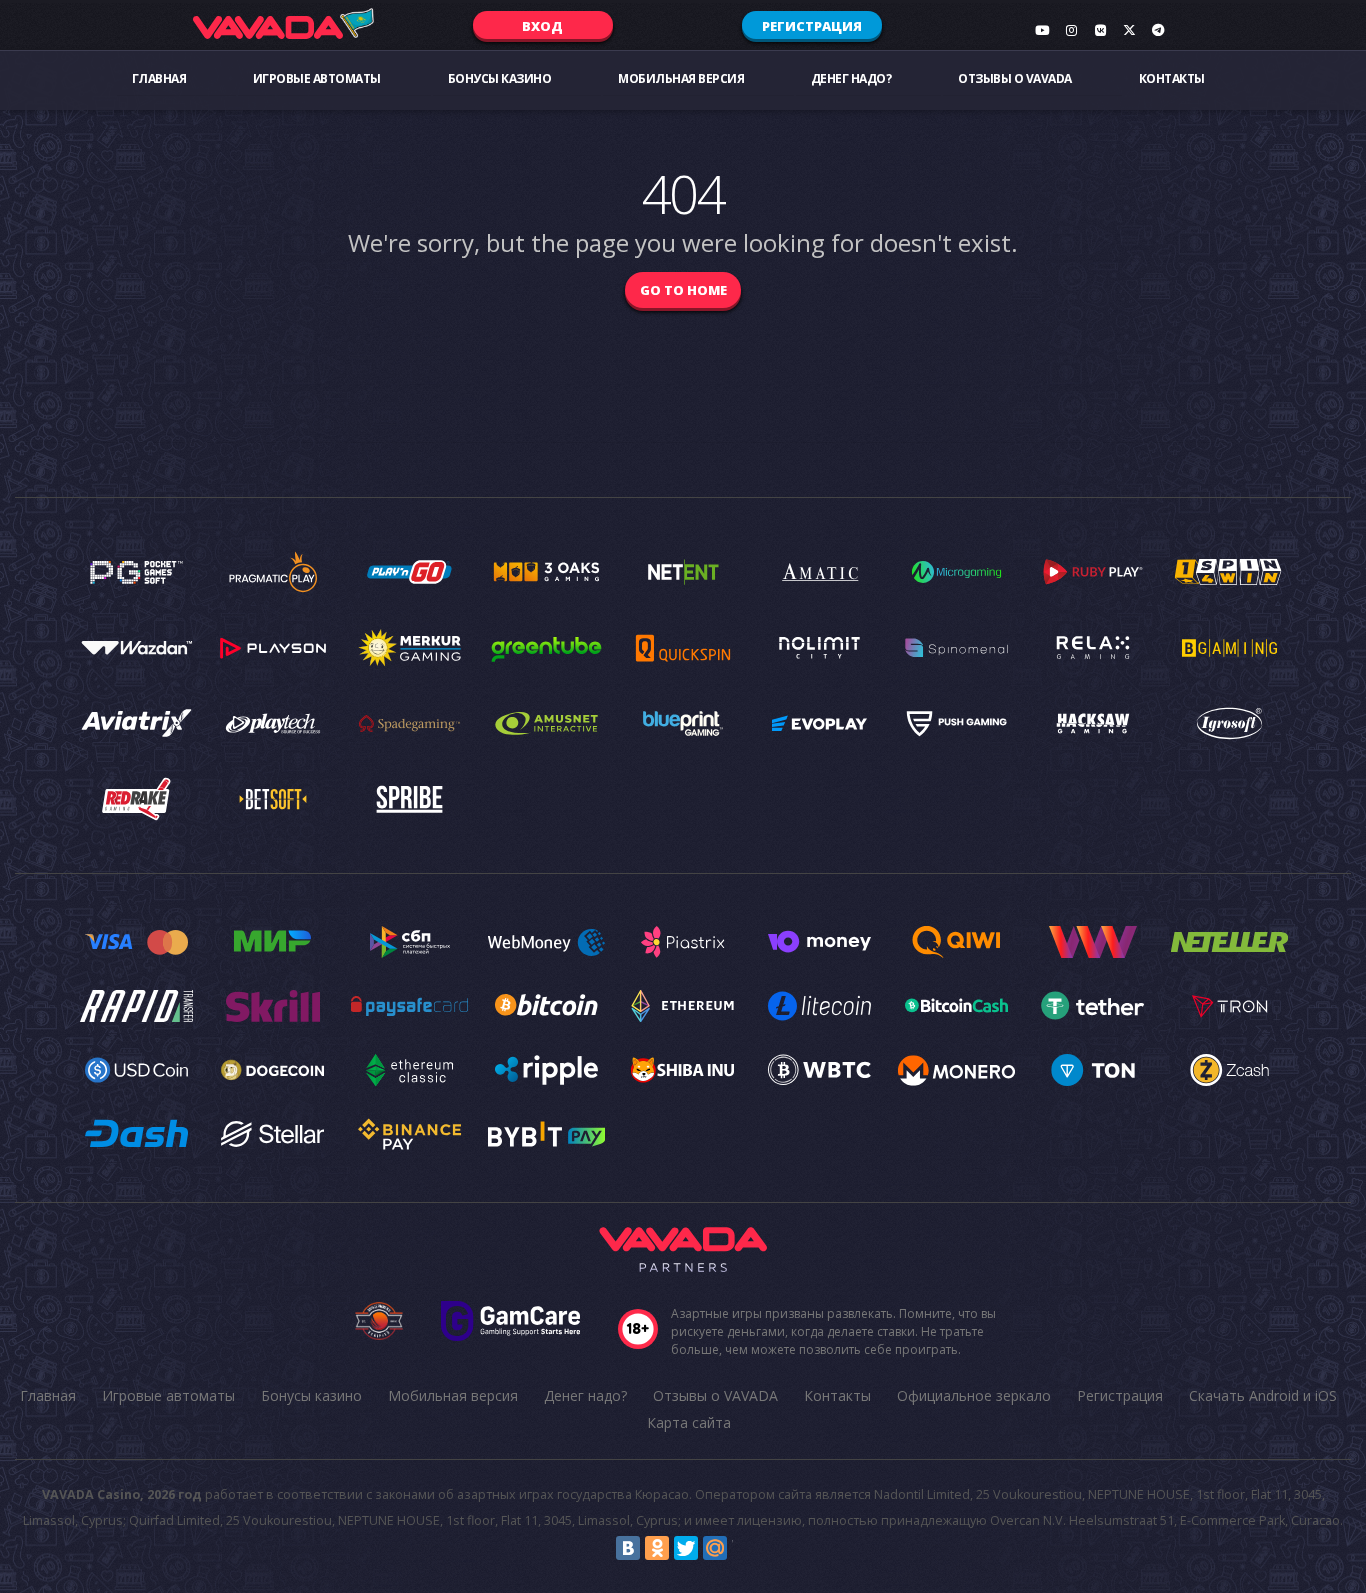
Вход (542, 26)
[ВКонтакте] (628, 1548)
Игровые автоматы (317, 78)
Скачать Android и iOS (1263, 1395)
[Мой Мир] (715, 1548)
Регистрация (812, 26)
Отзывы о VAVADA (1015, 78)
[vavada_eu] (1129, 30)
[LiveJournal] (744, 1548)
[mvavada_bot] (1158, 30)
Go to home (683, 290)
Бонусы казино (500, 78)
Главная (159, 78)
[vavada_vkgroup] (1100, 30)
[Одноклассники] (657, 1548)
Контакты (1172, 78)
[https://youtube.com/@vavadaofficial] (1042, 30)
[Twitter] (686, 1548)
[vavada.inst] (1071, 30)
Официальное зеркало (974, 1395)
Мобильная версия (681, 78)
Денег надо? (851, 78)
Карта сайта (689, 1422)
